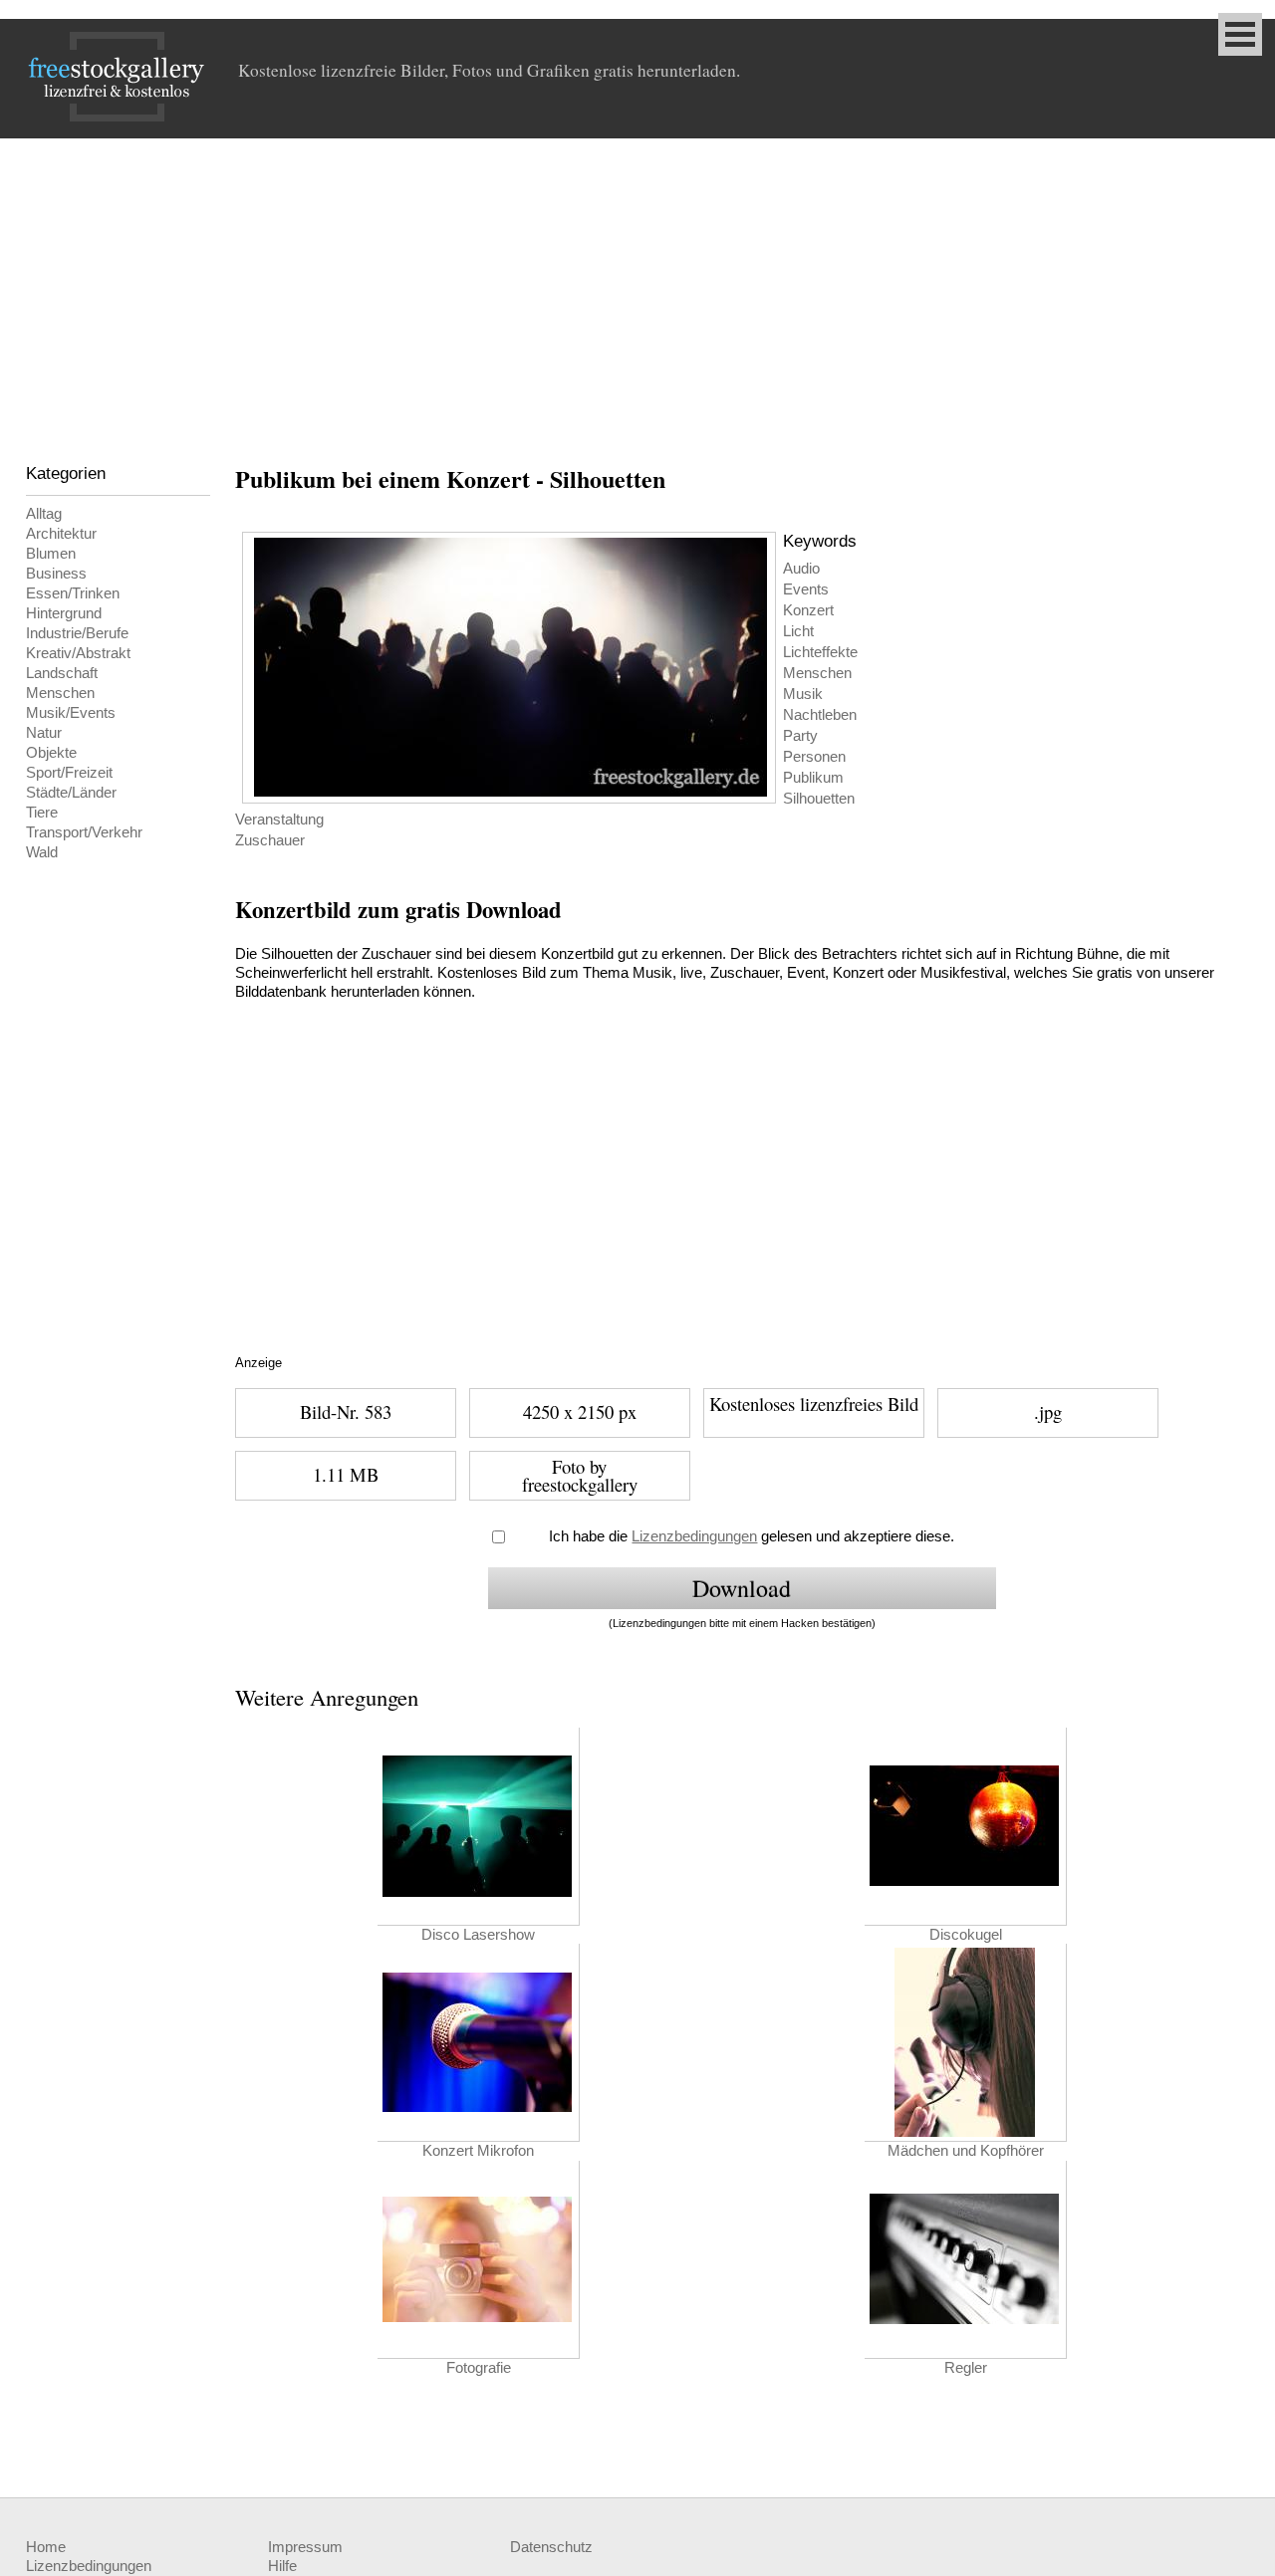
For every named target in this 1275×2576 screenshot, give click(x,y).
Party (800, 736)
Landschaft (62, 673)
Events (806, 589)
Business (56, 574)
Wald (42, 852)
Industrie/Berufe (77, 633)
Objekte (51, 753)
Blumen (51, 554)
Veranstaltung (279, 820)
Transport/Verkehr (84, 832)
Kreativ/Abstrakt (78, 653)
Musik (803, 694)
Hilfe (282, 2566)
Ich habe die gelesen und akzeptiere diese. (752, 1536)
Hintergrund (64, 613)
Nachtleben (820, 715)
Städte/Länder (71, 793)
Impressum (305, 2547)
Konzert (808, 610)
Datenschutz (551, 2547)
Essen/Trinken (73, 593)
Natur (44, 733)
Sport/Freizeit (69, 773)
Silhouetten (819, 799)
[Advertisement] (637, 288)
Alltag (44, 514)
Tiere (42, 813)
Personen (814, 757)
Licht (798, 631)
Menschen (60, 693)
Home (46, 2547)
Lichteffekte (820, 652)
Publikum (813, 778)
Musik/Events (71, 713)
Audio (801, 569)
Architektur (61, 534)
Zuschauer (270, 840)
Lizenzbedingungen (694, 1536)
